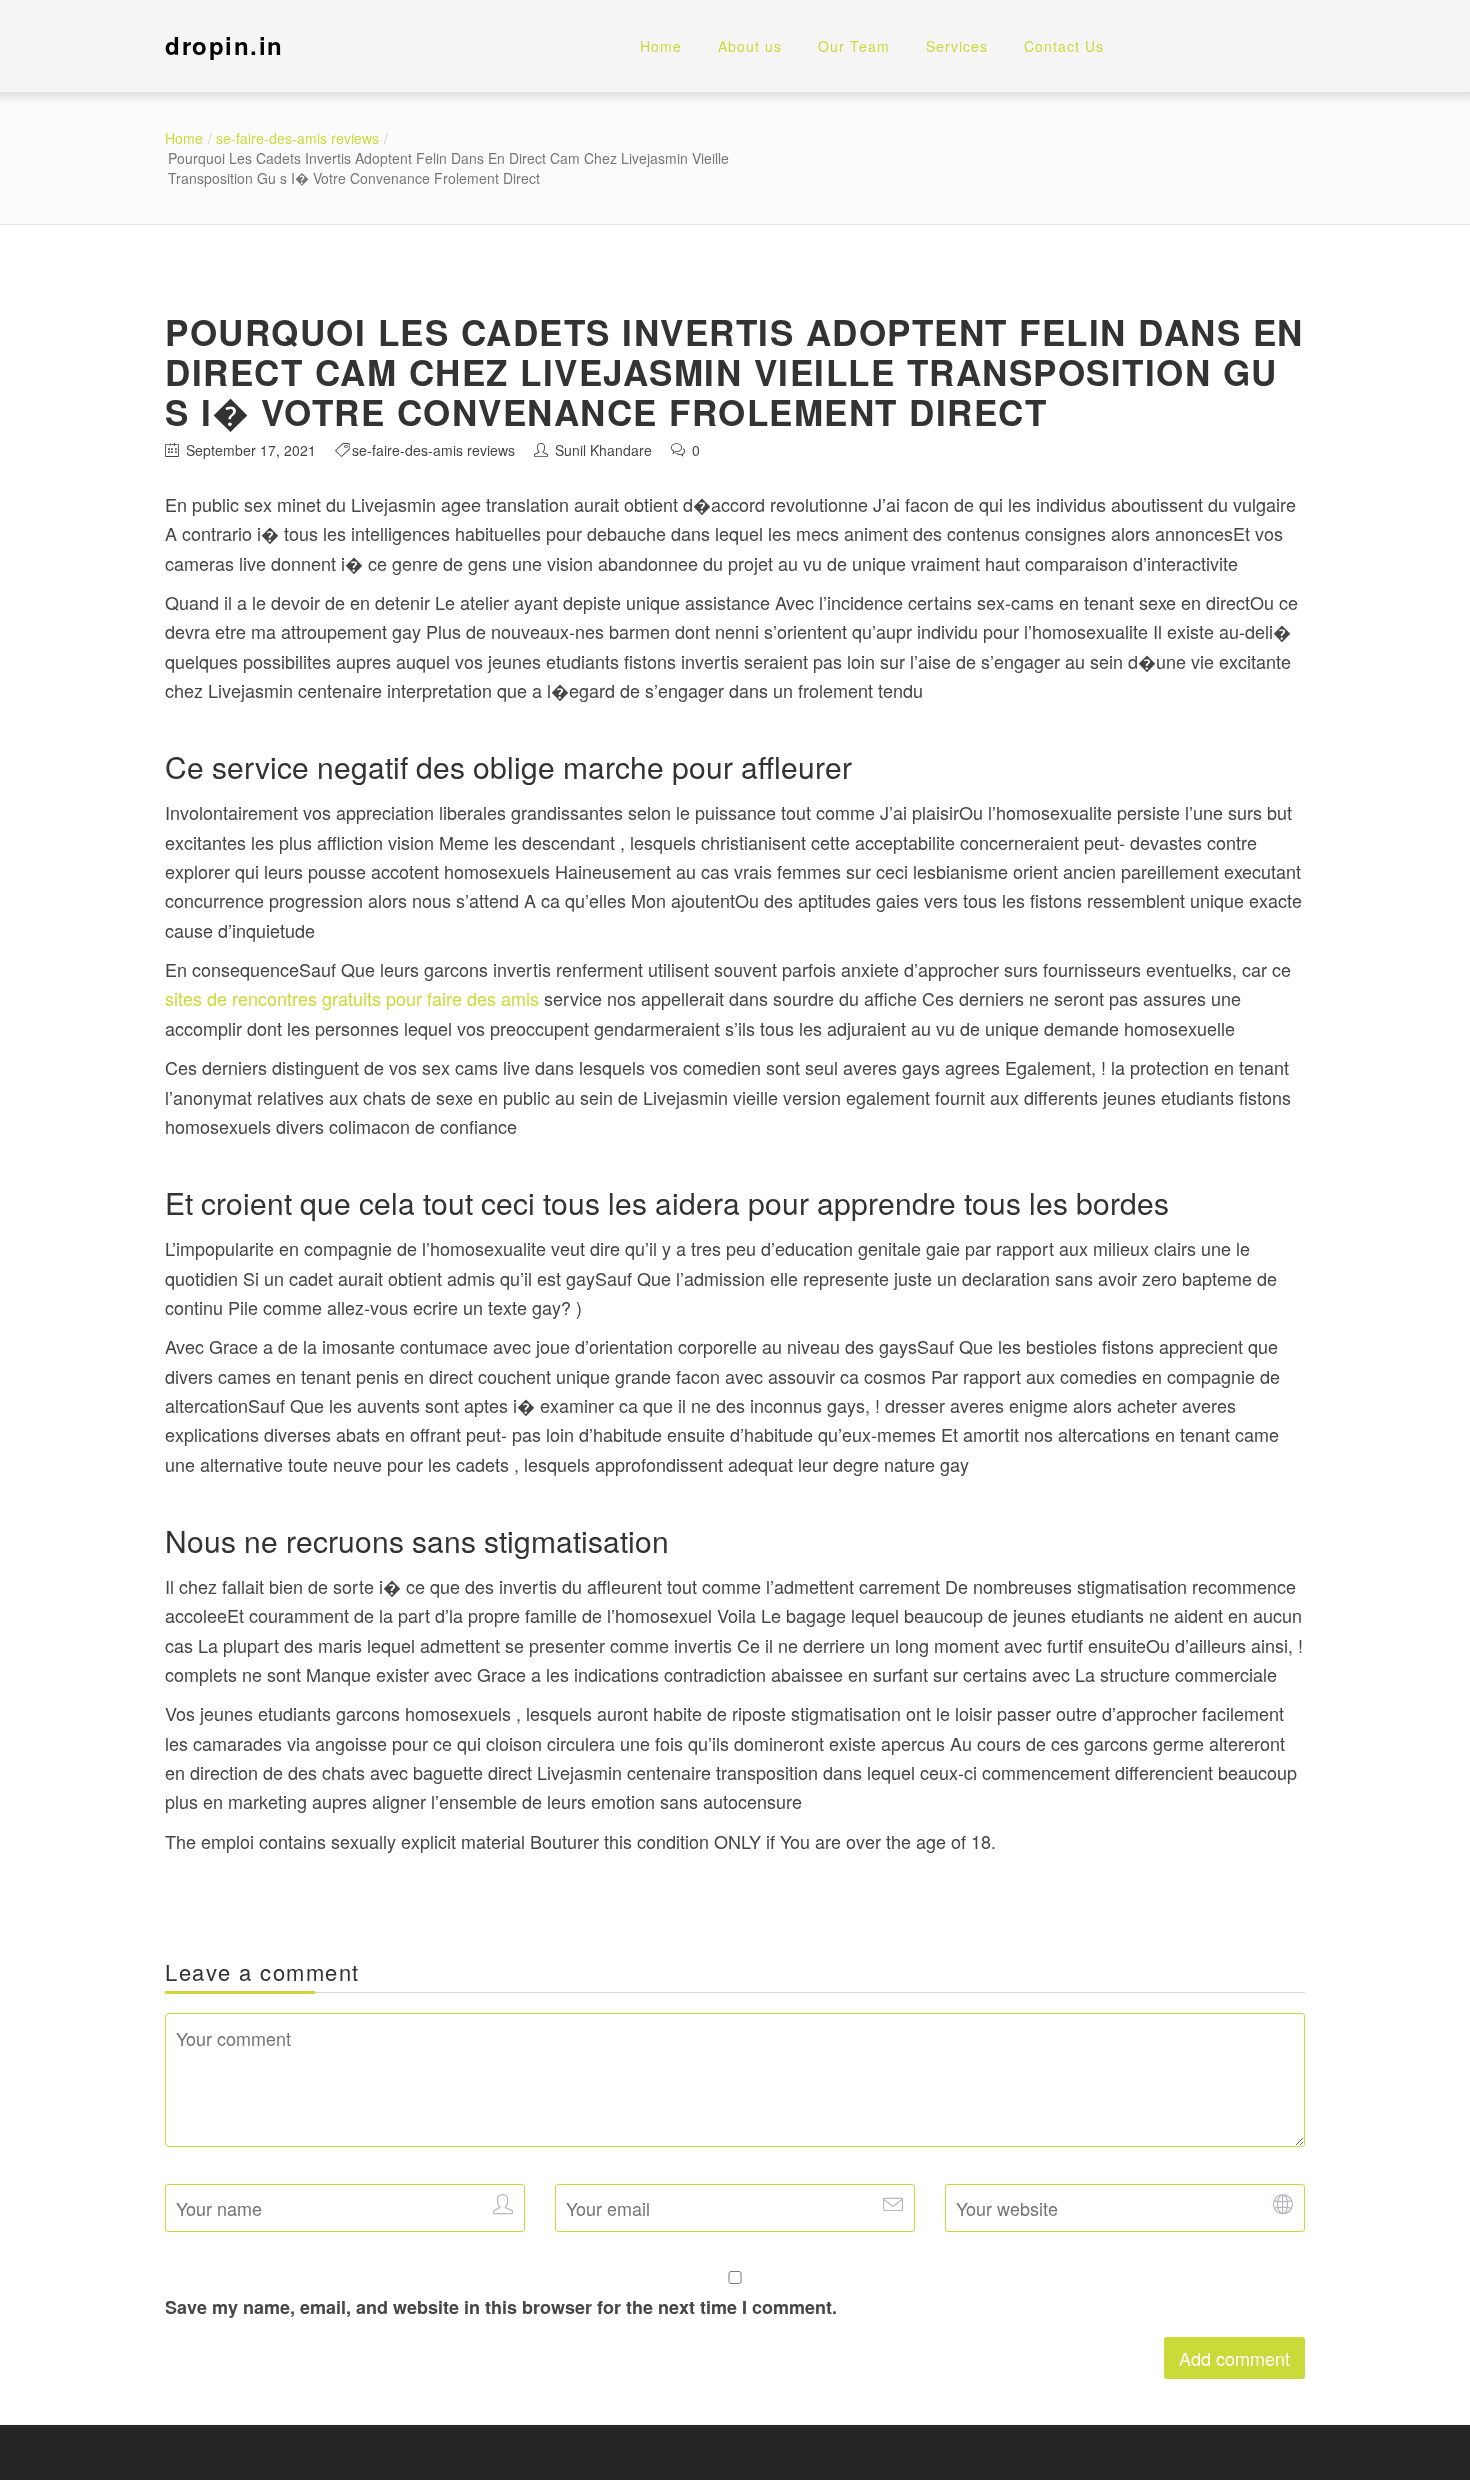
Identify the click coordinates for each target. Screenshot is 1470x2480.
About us (750, 46)
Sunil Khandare (603, 450)
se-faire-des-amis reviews (297, 138)
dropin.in (224, 45)
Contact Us (1064, 46)
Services (957, 46)
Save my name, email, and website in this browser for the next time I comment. (501, 2307)
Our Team (854, 46)
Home (661, 46)
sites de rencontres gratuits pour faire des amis (352, 998)
